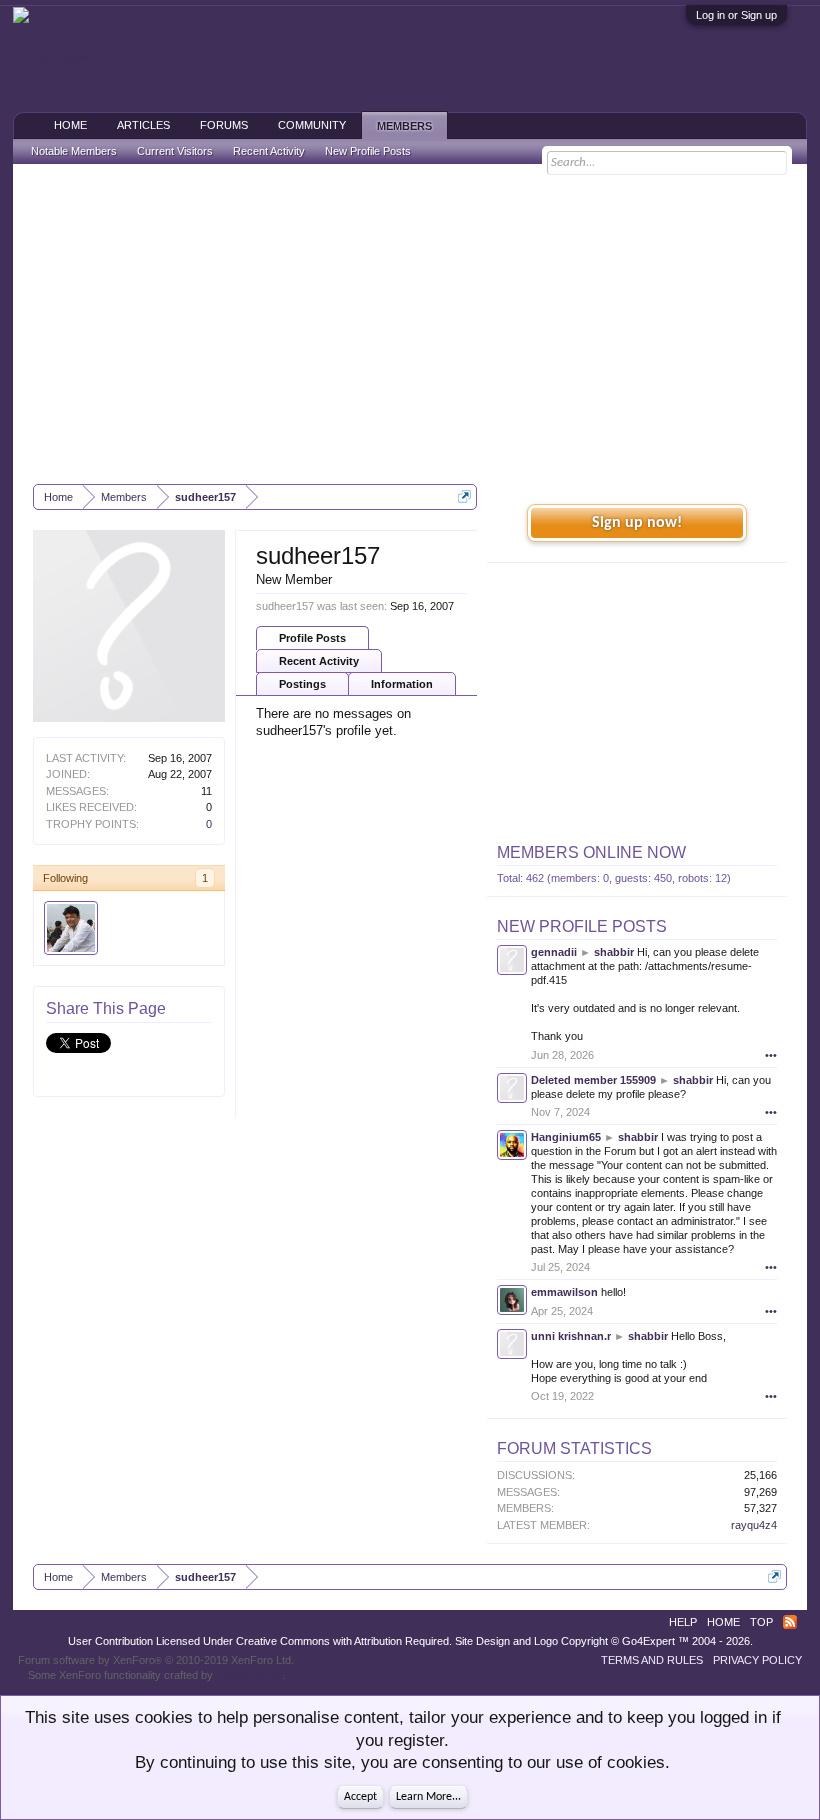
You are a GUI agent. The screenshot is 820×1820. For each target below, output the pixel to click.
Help (683, 1622)
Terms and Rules (652, 1660)
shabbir (614, 952)
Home (70, 125)
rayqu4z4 (754, 1525)
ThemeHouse (249, 1675)
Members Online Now (591, 852)
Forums (224, 125)
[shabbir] (71, 928)
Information (402, 684)
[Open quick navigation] (464, 496)
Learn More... (428, 1797)
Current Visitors (175, 151)
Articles (143, 125)
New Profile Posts (582, 926)
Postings (302, 684)
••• (771, 1055)
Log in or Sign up (736, 15)
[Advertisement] (410, 324)
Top (761, 1622)
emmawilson (564, 1292)
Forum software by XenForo (156, 1660)
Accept (360, 1797)
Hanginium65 (566, 1137)
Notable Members (74, 151)
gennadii (554, 952)
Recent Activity (319, 661)
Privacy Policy (757, 1660)
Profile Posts (312, 638)
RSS (790, 1622)
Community (312, 125)
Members (404, 126)
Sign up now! (637, 523)
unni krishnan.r (571, 1336)
